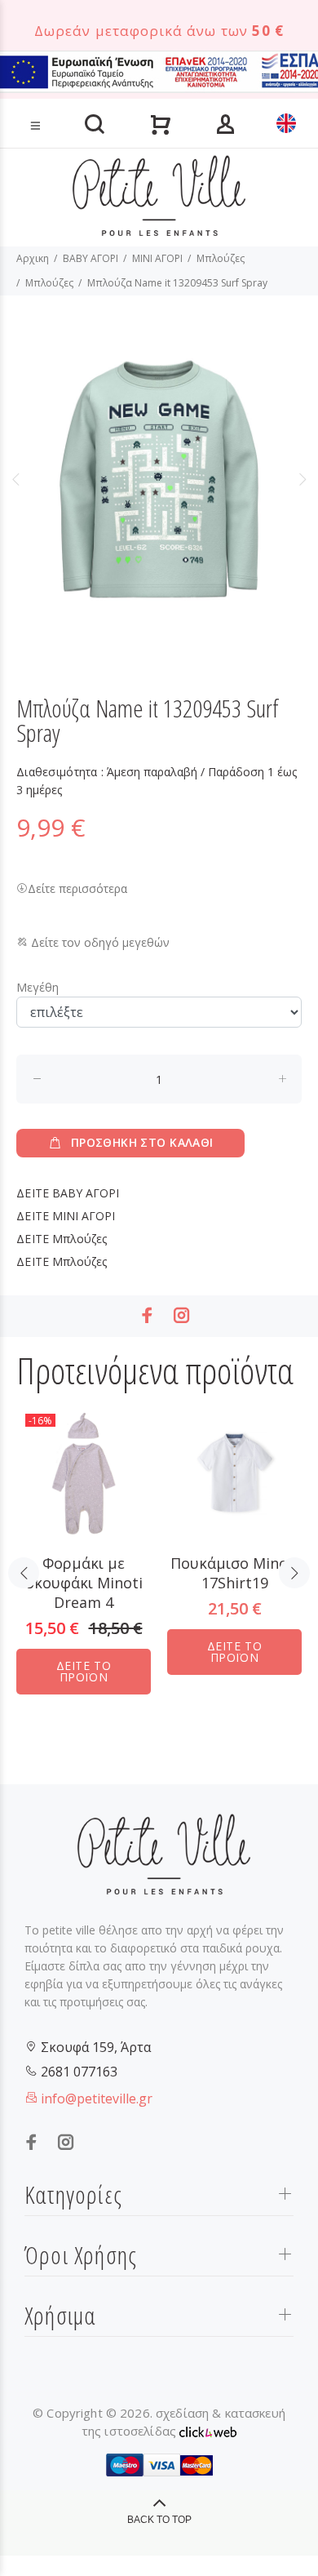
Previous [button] (15, 479)
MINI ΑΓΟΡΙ (157, 258)
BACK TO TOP (159, 2520)
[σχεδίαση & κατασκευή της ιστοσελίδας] (208, 2431)
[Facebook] (148, 1315)
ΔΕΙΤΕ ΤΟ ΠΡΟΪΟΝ (84, 1671)
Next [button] (303, 479)
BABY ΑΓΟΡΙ (91, 258)
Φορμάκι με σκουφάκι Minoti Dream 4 (84, 1583)
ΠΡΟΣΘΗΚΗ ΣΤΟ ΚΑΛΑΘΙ (142, 1142)
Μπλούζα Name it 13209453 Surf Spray (177, 283)
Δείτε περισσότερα (77, 888)
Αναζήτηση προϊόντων (68, 100)
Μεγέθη (38, 987)
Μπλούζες (221, 258)
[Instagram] (182, 1315)
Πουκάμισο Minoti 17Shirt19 (234, 1573)
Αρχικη (33, 258)
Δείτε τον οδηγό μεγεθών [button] (99, 942)
